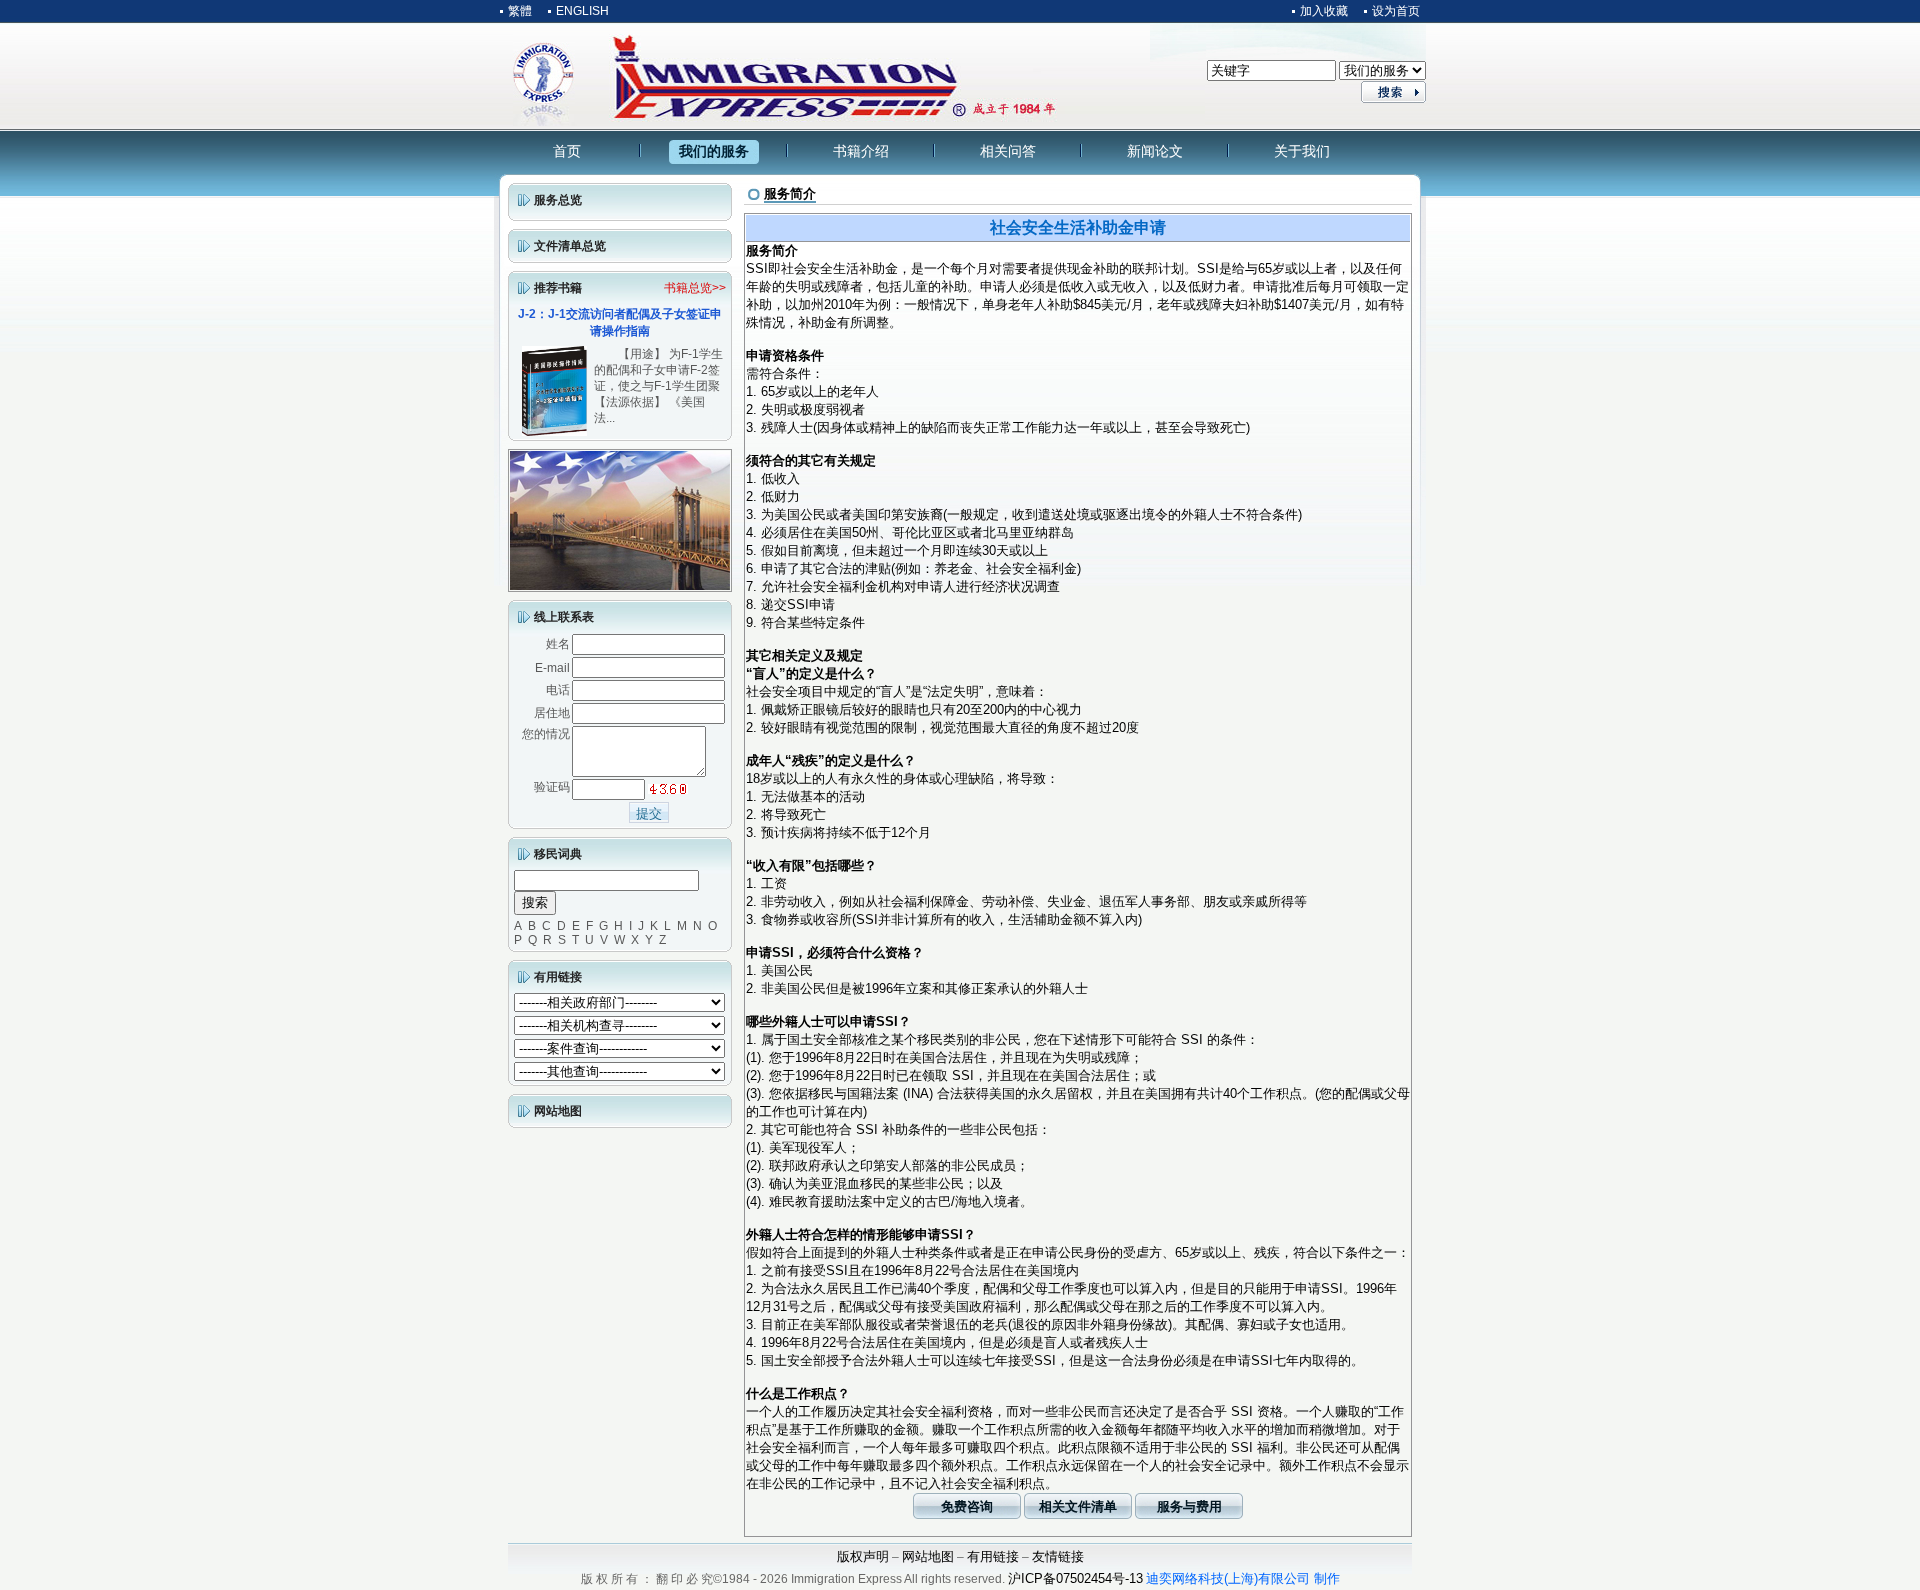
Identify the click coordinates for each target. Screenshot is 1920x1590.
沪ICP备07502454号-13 (1075, 1578)
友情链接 (1058, 1556)
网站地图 (558, 1111)
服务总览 (558, 200)
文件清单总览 (570, 246)
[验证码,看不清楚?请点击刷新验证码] (668, 789)
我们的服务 (714, 151)
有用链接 (558, 977)
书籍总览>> (695, 288)
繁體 (520, 11)
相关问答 (1008, 151)
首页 (567, 151)
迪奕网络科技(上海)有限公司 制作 (1243, 1578)
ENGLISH (582, 11)
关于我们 (1302, 151)
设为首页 (1396, 11)
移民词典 (558, 854)
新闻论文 (1155, 151)
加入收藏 (1324, 11)
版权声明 (863, 1556)
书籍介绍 (861, 151)
